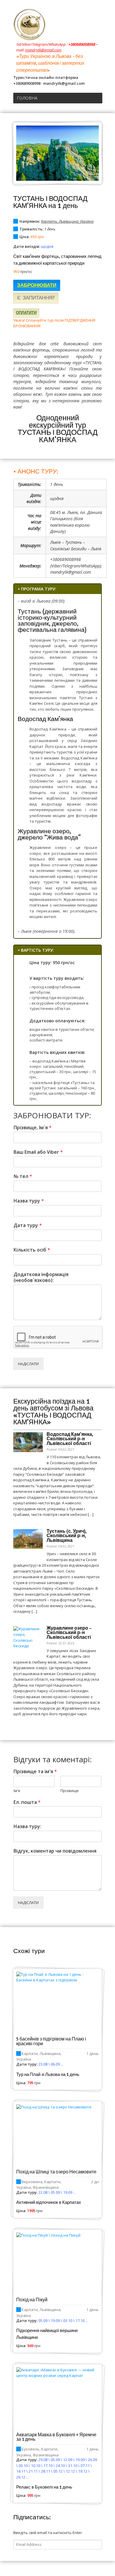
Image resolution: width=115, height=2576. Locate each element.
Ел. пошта (27, 1802)
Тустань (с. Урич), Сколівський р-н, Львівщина (67, 1536)
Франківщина (46, 2187)
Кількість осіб (32, 1250)
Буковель (31, 2449)
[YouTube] (69, 19)
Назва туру (29, 1201)
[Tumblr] (84, 19)
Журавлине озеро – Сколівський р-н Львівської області (69, 1633)
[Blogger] (99, 19)
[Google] (61, 19)
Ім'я (17, 1791)
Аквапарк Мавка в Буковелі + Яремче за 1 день (56, 2437)
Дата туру (28, 1225)
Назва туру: (27, 1826)
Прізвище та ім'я (35, 1772)
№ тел (23, 1176)
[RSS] (53, 19)
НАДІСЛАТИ (28, 1364)
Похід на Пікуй (32, 2300)
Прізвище (70, 1791)
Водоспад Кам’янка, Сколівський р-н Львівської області (70, 1439)
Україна (87, 221)
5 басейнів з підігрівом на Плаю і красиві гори (51, 2041)
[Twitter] (92, 19)
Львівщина (68, 221)
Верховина (32, 2182)
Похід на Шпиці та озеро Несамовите (56, 2172)
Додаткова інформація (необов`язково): (41, 1278)
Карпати (49, 221)
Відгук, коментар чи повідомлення (55, 1851)
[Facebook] (76, 19)
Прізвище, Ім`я (33, 1128)
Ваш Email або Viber (38, 1152)
